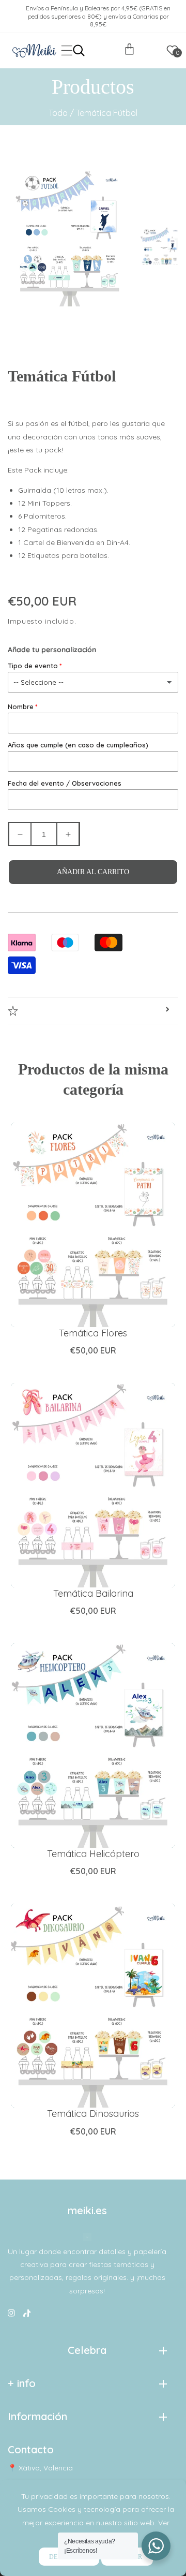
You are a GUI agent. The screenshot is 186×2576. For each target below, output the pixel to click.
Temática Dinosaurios (93, 2114)
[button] (67, 50)
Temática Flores (93, 1333)
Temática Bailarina (93, 1593)
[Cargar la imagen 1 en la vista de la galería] (160, 244)
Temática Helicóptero (93, 1854)
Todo (58, 113)
